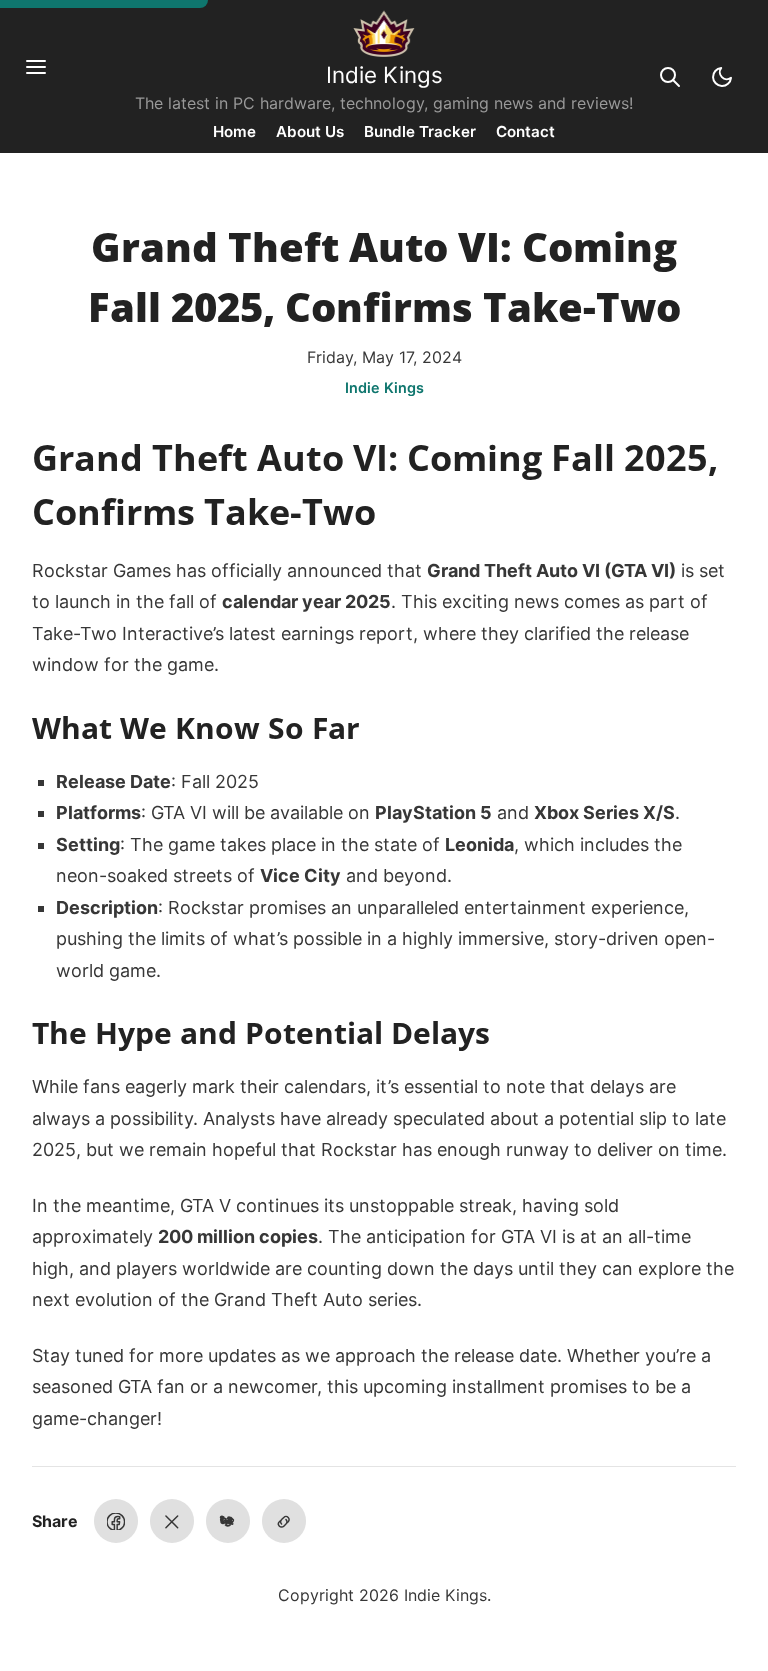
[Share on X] (172, 1521)
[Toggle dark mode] (722, 77)
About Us (310, 131)
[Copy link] (284, 1521)
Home (234, 131)
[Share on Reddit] (228, 1521)
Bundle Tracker (420, 131)
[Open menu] (46, 77)
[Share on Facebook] (116, 1521)
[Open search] (670, 77)
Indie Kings (384, 74)
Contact (525, 131)
